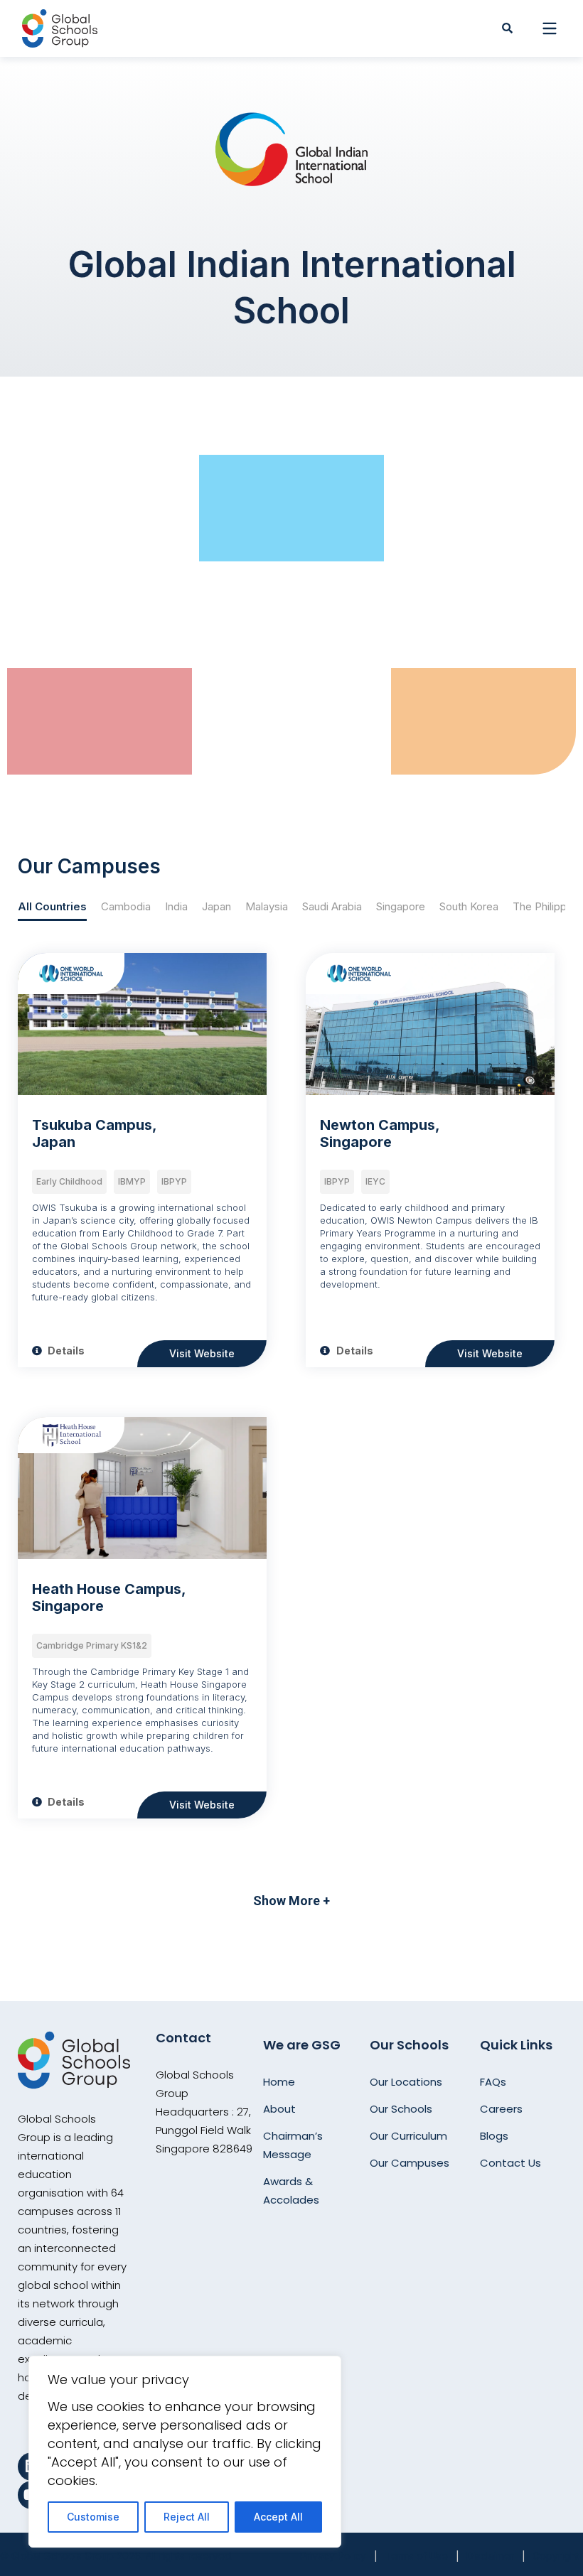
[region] (185, 2452)
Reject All (187, 2517)
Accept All (278, 2517)
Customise (93, 2517)
